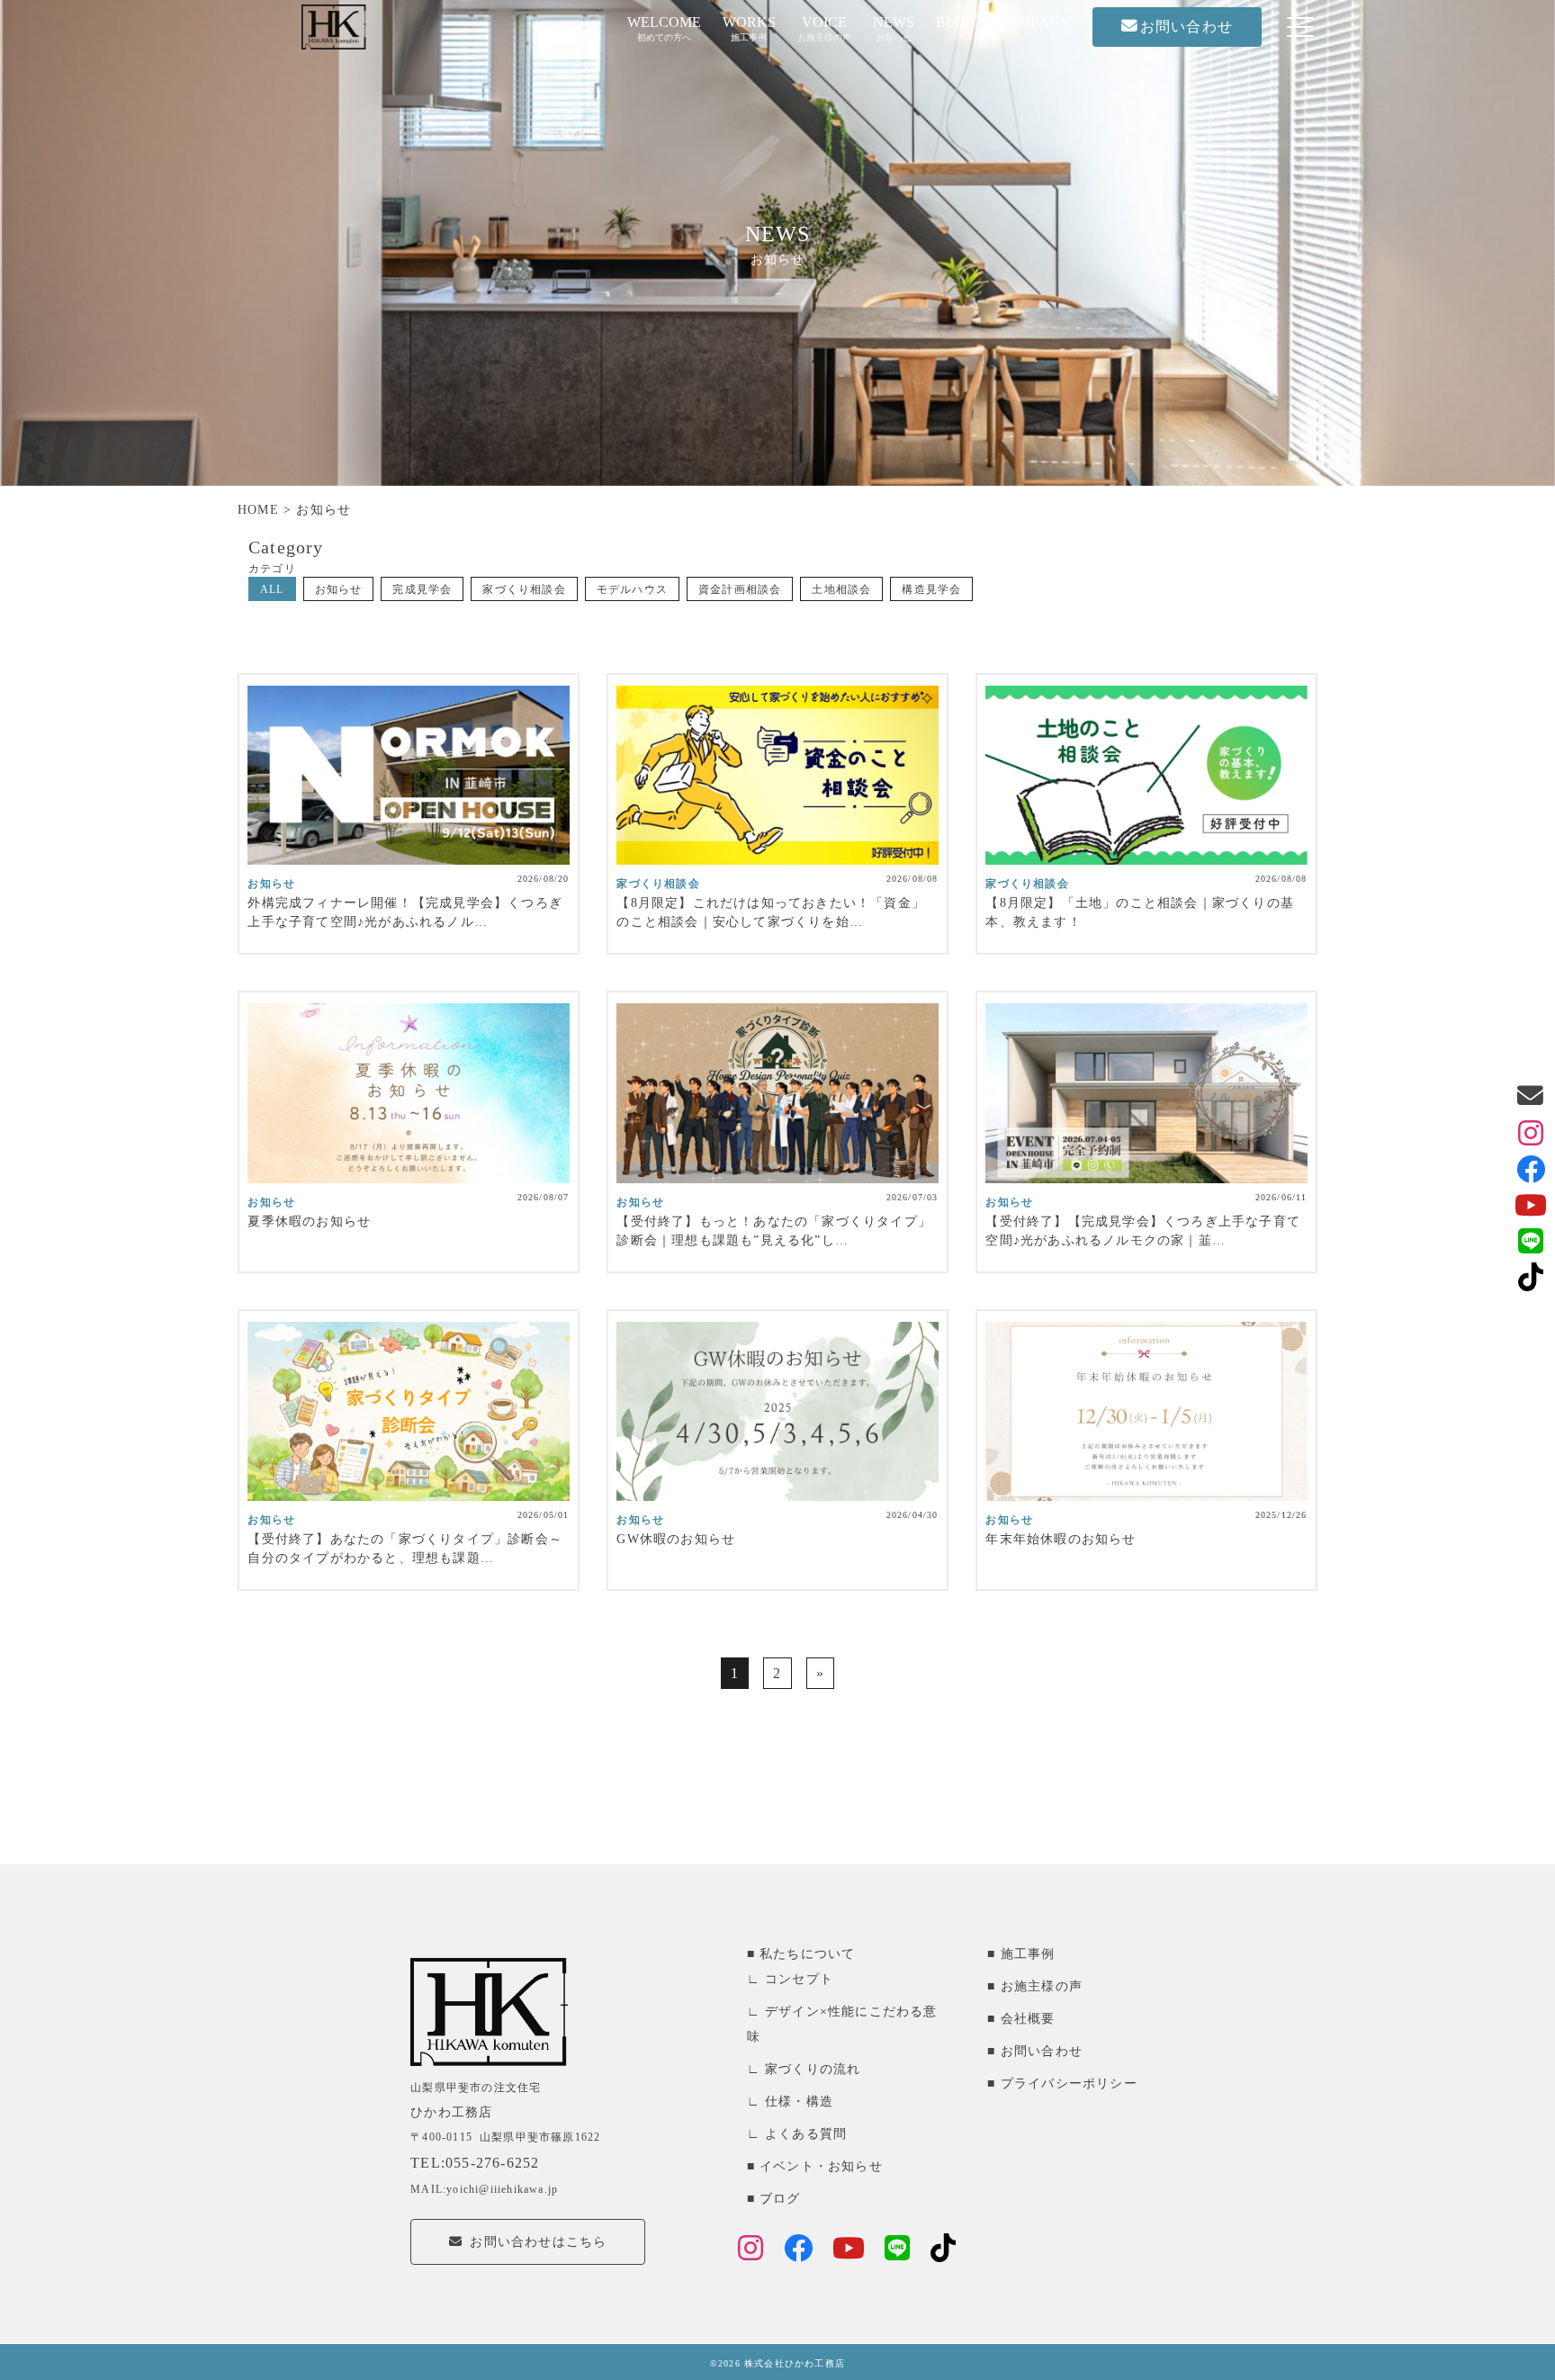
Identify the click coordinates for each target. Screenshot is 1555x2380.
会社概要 (1028, 2019)
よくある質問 (806, 2134)
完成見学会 (422, 589)
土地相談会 (841, 589)
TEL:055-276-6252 (475, 2163)
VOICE (824, 28)
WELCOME (664, 28)
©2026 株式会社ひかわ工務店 (777, 2363)
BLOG (956, 28)
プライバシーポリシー (1069, 2084)
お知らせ (339, 589)
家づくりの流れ (813, 2069)
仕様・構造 (799, 2102)
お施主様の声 (1042, 1986)
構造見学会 (931, 589)
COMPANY (1034, 28)
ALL (272, 589)
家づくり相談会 (524, 589)
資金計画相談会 (740, 589)
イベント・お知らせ (821, 2166)
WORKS (749, 28)
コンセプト (799, 1979)
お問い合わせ (1042, 2051)
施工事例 (1028, 1954)
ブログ (780, 2199)
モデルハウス (632, 589)
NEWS (894, 28)
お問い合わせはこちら (538, 2242)
